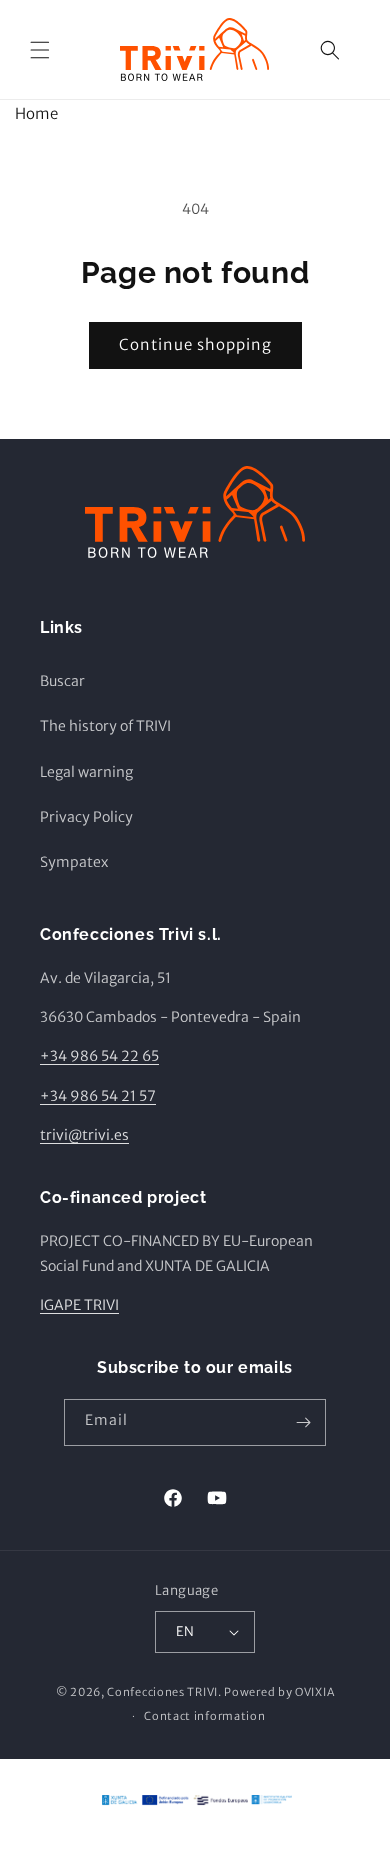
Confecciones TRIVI (162, 1692)
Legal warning (86, 772)
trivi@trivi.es (84, 1135)
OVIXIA (314, 1692)
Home (36, 113)
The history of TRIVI (105, 726)
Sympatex (74, 862)
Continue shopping (195, 344)
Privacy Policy (86, 817)
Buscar (62, 681)
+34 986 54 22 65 (99, 1056)
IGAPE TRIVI (79, 1305)
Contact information (204, 1716)
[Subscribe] (303, 1422)
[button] (40, 50)
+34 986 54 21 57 (98, 1096)
